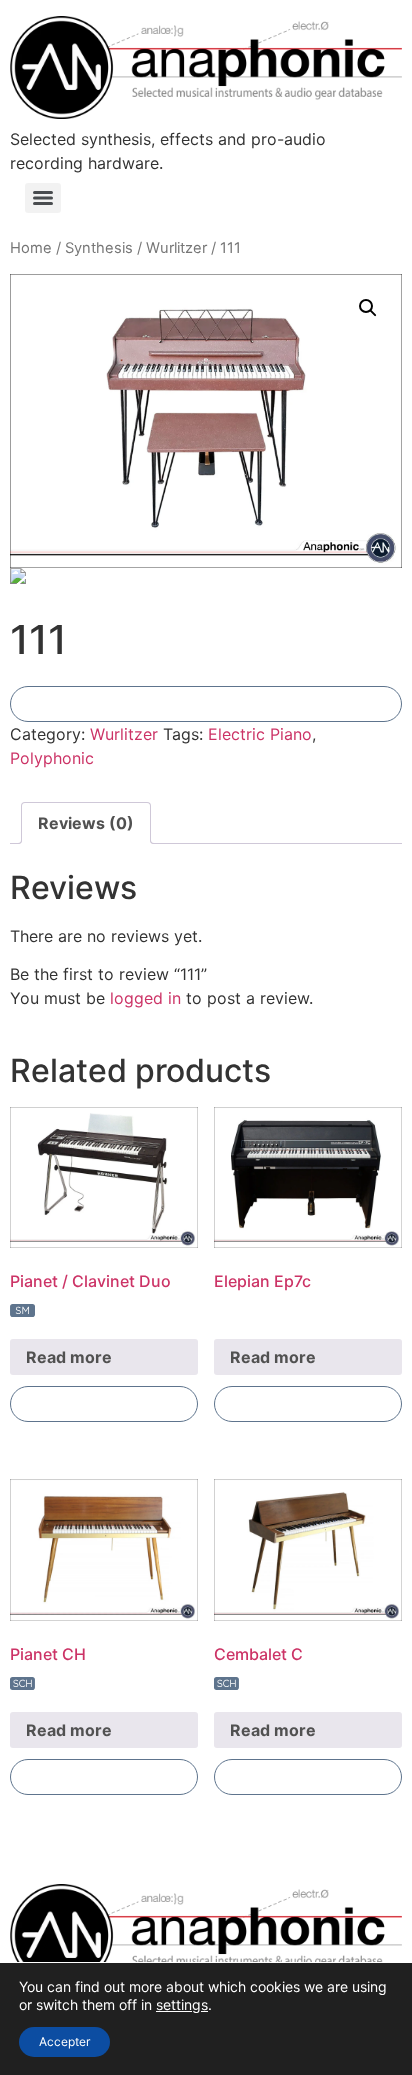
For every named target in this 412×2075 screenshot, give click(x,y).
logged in (145, 998)
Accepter (64, 2041)
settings (182, 2004)
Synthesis (99, 248)
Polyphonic (52, 758)
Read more (69, 1357)
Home (31, 248)
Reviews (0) (86, 823)
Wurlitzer (176, 248)
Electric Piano (260, 734)
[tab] (86, 823)
